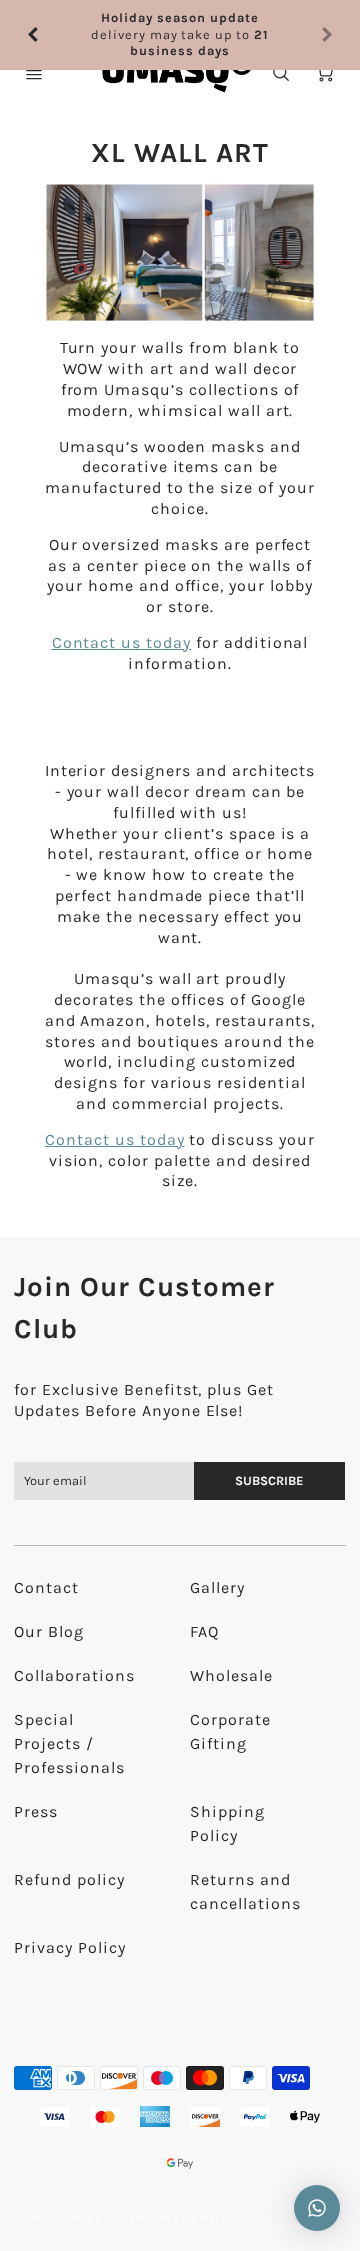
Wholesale (231, 1675)
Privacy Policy (69, 1947)
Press (36, 1811)
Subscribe (270, 1480)
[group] (179, 26)
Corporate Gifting (230, 1731)
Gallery (217, 1587)
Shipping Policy (227, 1823)
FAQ (204, 1631)
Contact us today (114, 1139)
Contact (46, 1587)
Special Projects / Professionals (69, 1743)
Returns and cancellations (245, 1891)
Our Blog (49, 1631)
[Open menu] (34, 73)
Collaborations (74, 1675)
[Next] (326, 27)
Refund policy (69, 1879)
